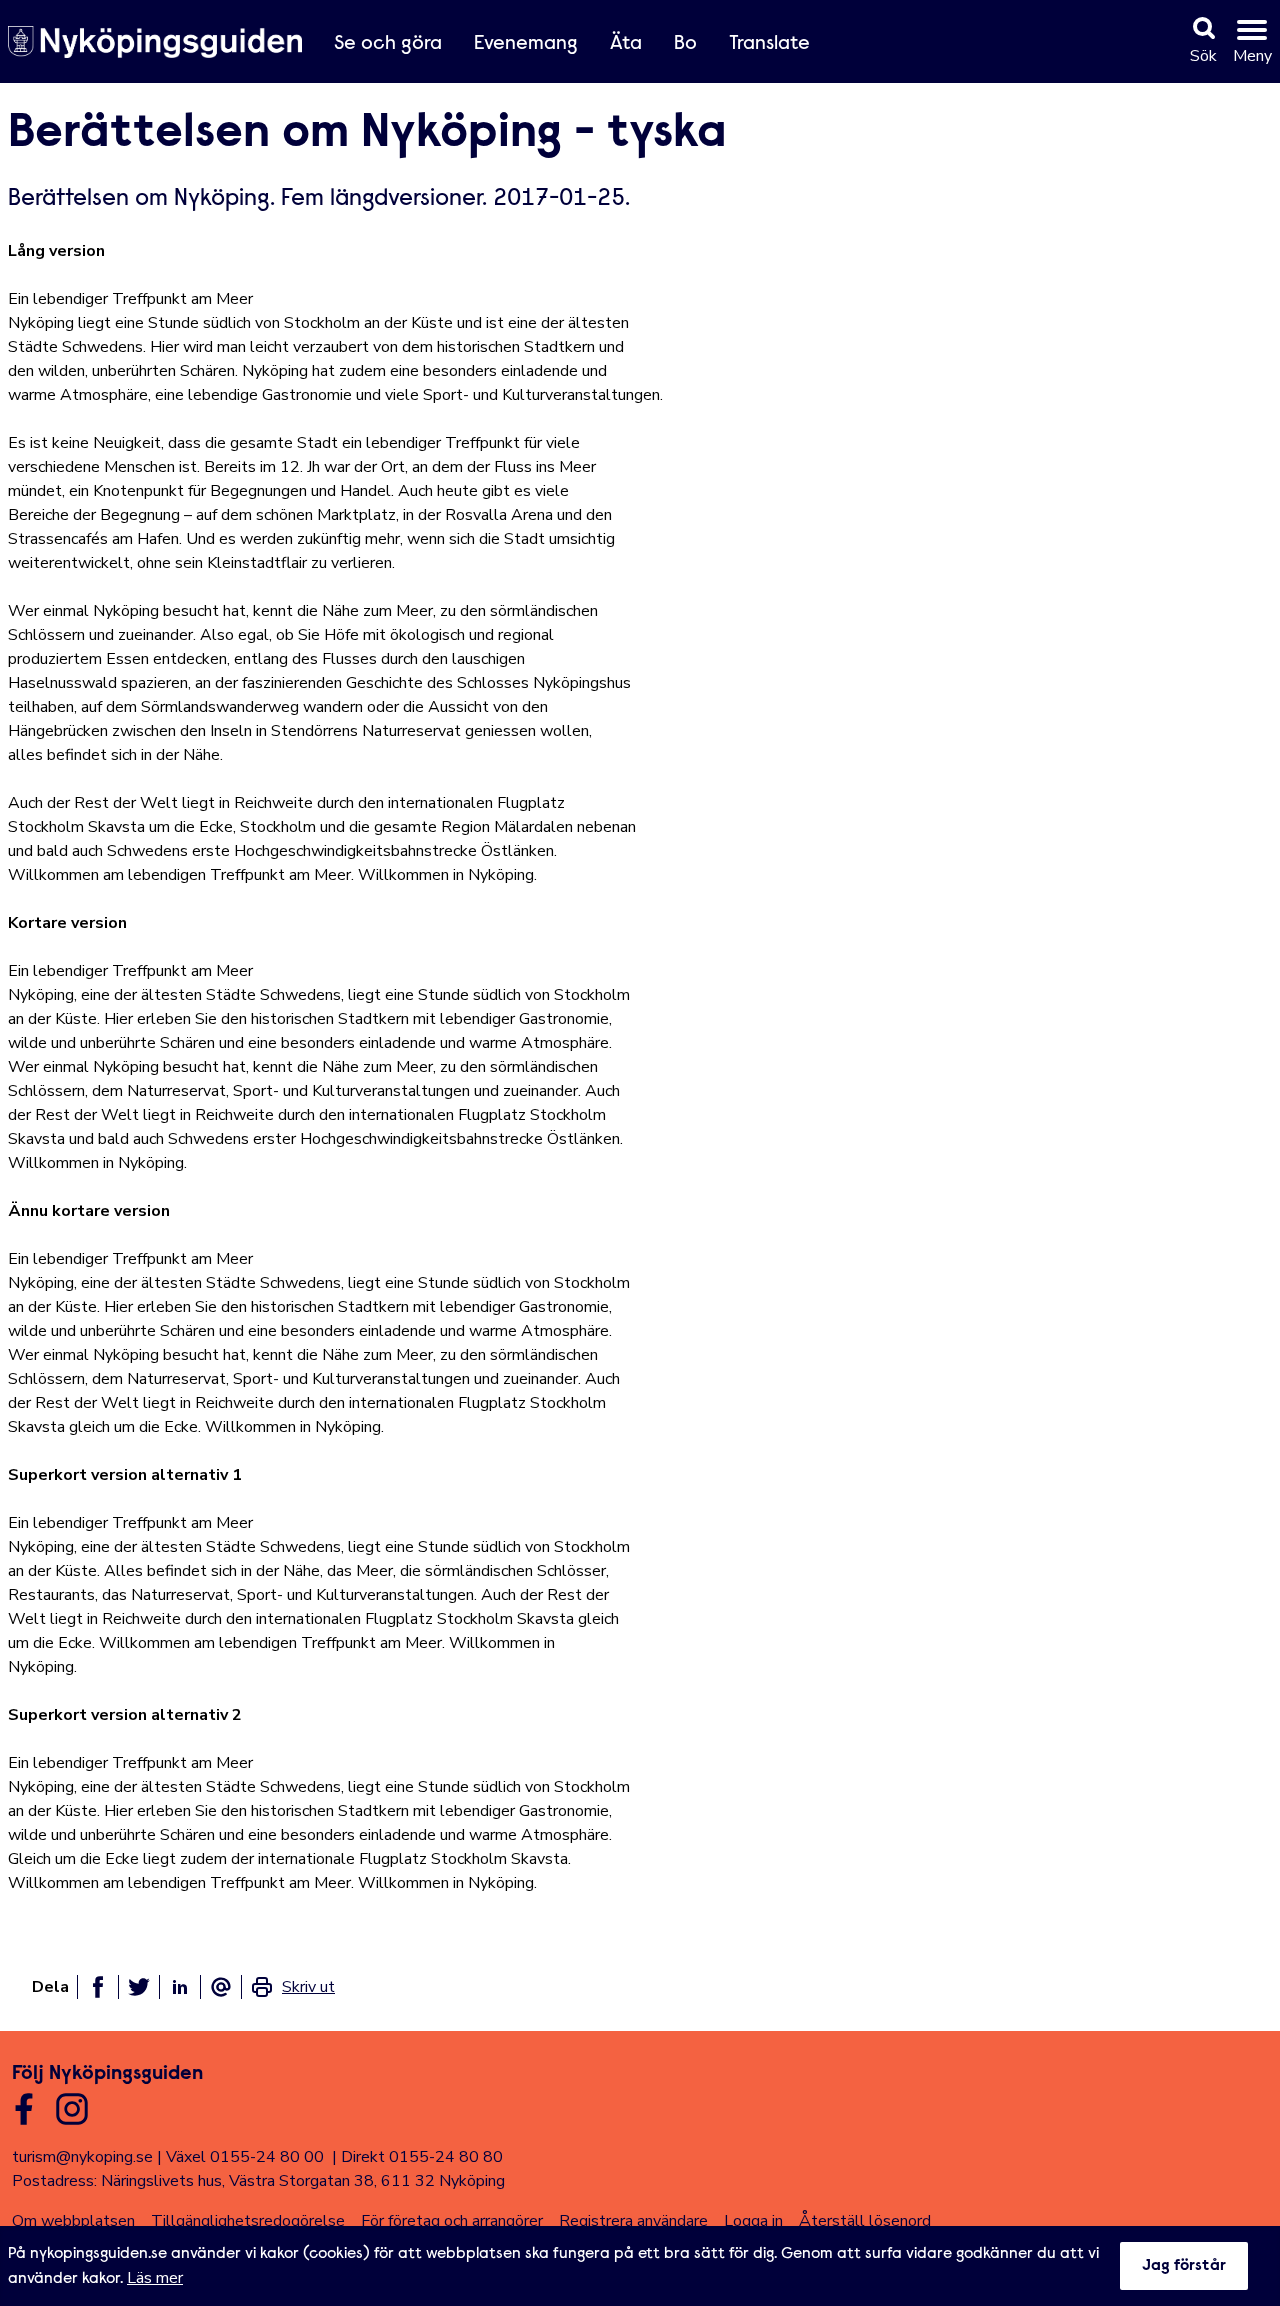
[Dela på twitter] (139, 1987)
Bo (685, 44)
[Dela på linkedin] (180, 1987)
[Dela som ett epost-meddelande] (221, 1987)
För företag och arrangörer (452, 2221)
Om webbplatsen (73, 2221)
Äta (626, 44)
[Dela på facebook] (98, 1987)
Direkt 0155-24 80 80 (422, 2157)
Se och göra (388, 44)
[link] (292, 1987)
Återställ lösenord (865, 2221)
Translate (769, 44)
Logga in (753, 2221)
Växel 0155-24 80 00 (245, 2157)
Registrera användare (633, 2221)
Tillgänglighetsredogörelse (248, 2221)
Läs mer (155, 2278)
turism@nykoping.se (82, 2157)
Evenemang (526, 44)
